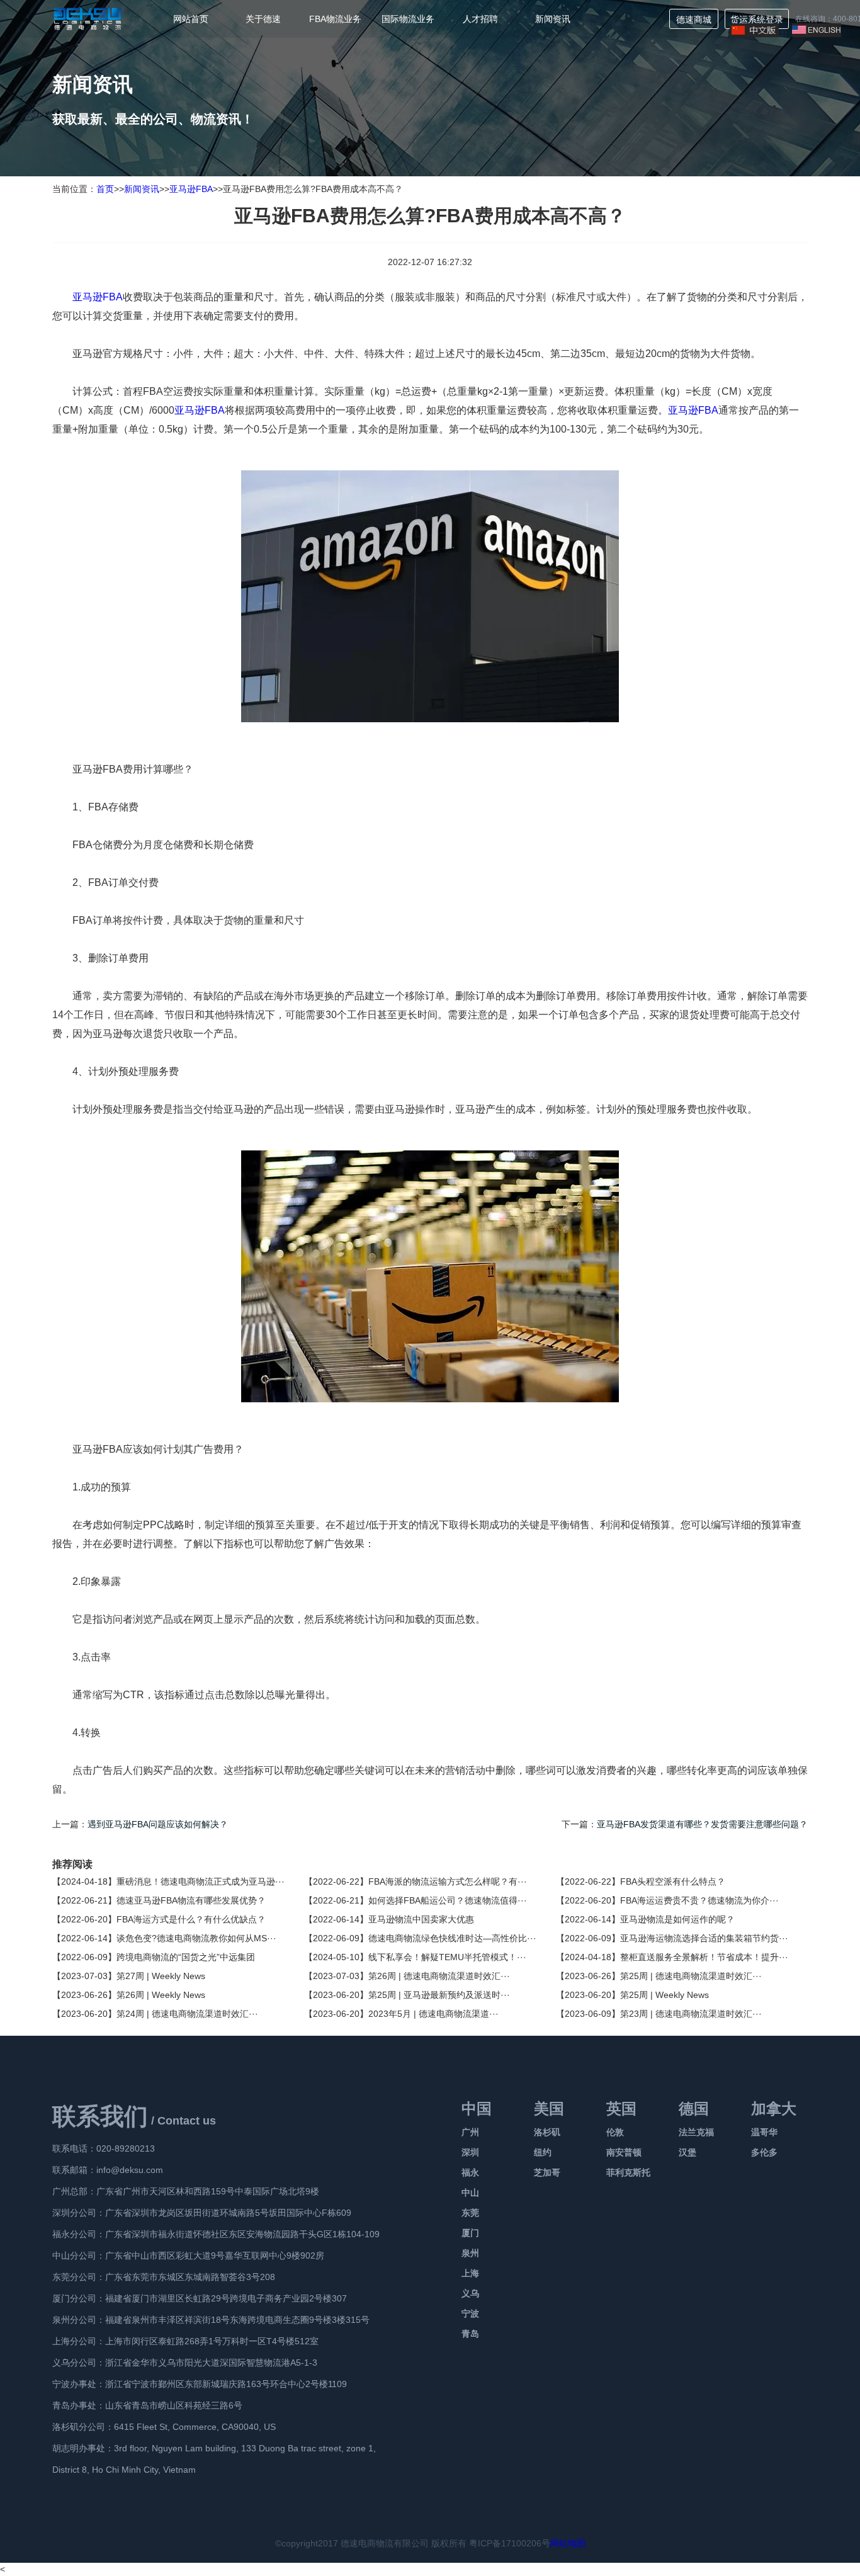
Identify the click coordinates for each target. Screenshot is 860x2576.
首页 (105, 189)
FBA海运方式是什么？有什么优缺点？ (191, 1919)
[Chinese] (754, 34)
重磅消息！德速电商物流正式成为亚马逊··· (201, 1881)
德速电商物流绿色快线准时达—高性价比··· (452, 1938)
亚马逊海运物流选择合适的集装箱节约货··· (704, 1938)
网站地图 (568, 2543)
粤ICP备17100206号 (510, 2543)
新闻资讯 (553, 19)
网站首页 (191, 19)
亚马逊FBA (191, 189)
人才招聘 (480, 19)
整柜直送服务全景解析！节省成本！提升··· (704, 1957)
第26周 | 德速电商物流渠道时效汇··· (439, 1976)
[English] (817, 34)
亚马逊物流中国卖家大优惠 (421, 1919)
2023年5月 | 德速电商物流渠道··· (433, 2014)
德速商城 (694, 20)
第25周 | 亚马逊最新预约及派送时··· (439, 1995)
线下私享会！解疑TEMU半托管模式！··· (447, 1957)
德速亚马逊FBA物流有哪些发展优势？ (191, 1900)
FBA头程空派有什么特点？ (673, 1881)
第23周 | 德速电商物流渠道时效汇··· (691, 2014)
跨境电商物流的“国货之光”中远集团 (186, 1957)
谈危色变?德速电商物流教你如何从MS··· (196, 1938)
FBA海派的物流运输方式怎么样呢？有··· (448, 1881)
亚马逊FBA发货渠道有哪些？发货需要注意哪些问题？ (702, 1824)
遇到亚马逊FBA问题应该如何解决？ (158, 1824)
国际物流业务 (408, 19)
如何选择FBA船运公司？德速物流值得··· (448, 1900)
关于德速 (263, 19)
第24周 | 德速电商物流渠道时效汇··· (187, 2014)
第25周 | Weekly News (665, 1995)
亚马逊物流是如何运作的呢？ (677, 1919)
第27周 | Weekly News (161, 1976)
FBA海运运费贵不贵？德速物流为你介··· (699, 1900)
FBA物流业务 (335, 19)
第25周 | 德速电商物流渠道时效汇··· (691, 1976)
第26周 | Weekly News (161, 1995)
